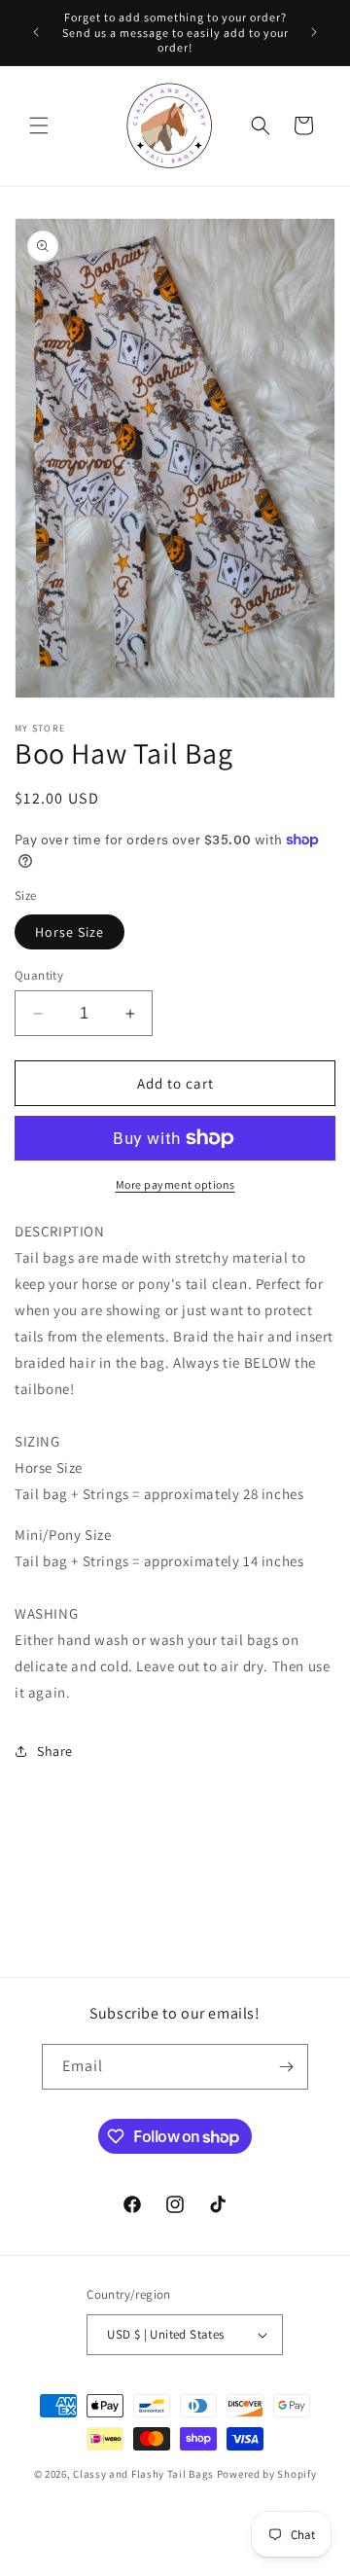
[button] (39, 125)
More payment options (175, 1184)
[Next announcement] (314, 32)
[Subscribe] (286, 2067)
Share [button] (55, 1751)
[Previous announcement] (36, 32)
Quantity (39, 975)
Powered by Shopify (267, 2474)
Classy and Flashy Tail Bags (143, 2474)
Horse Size (70, 932)
